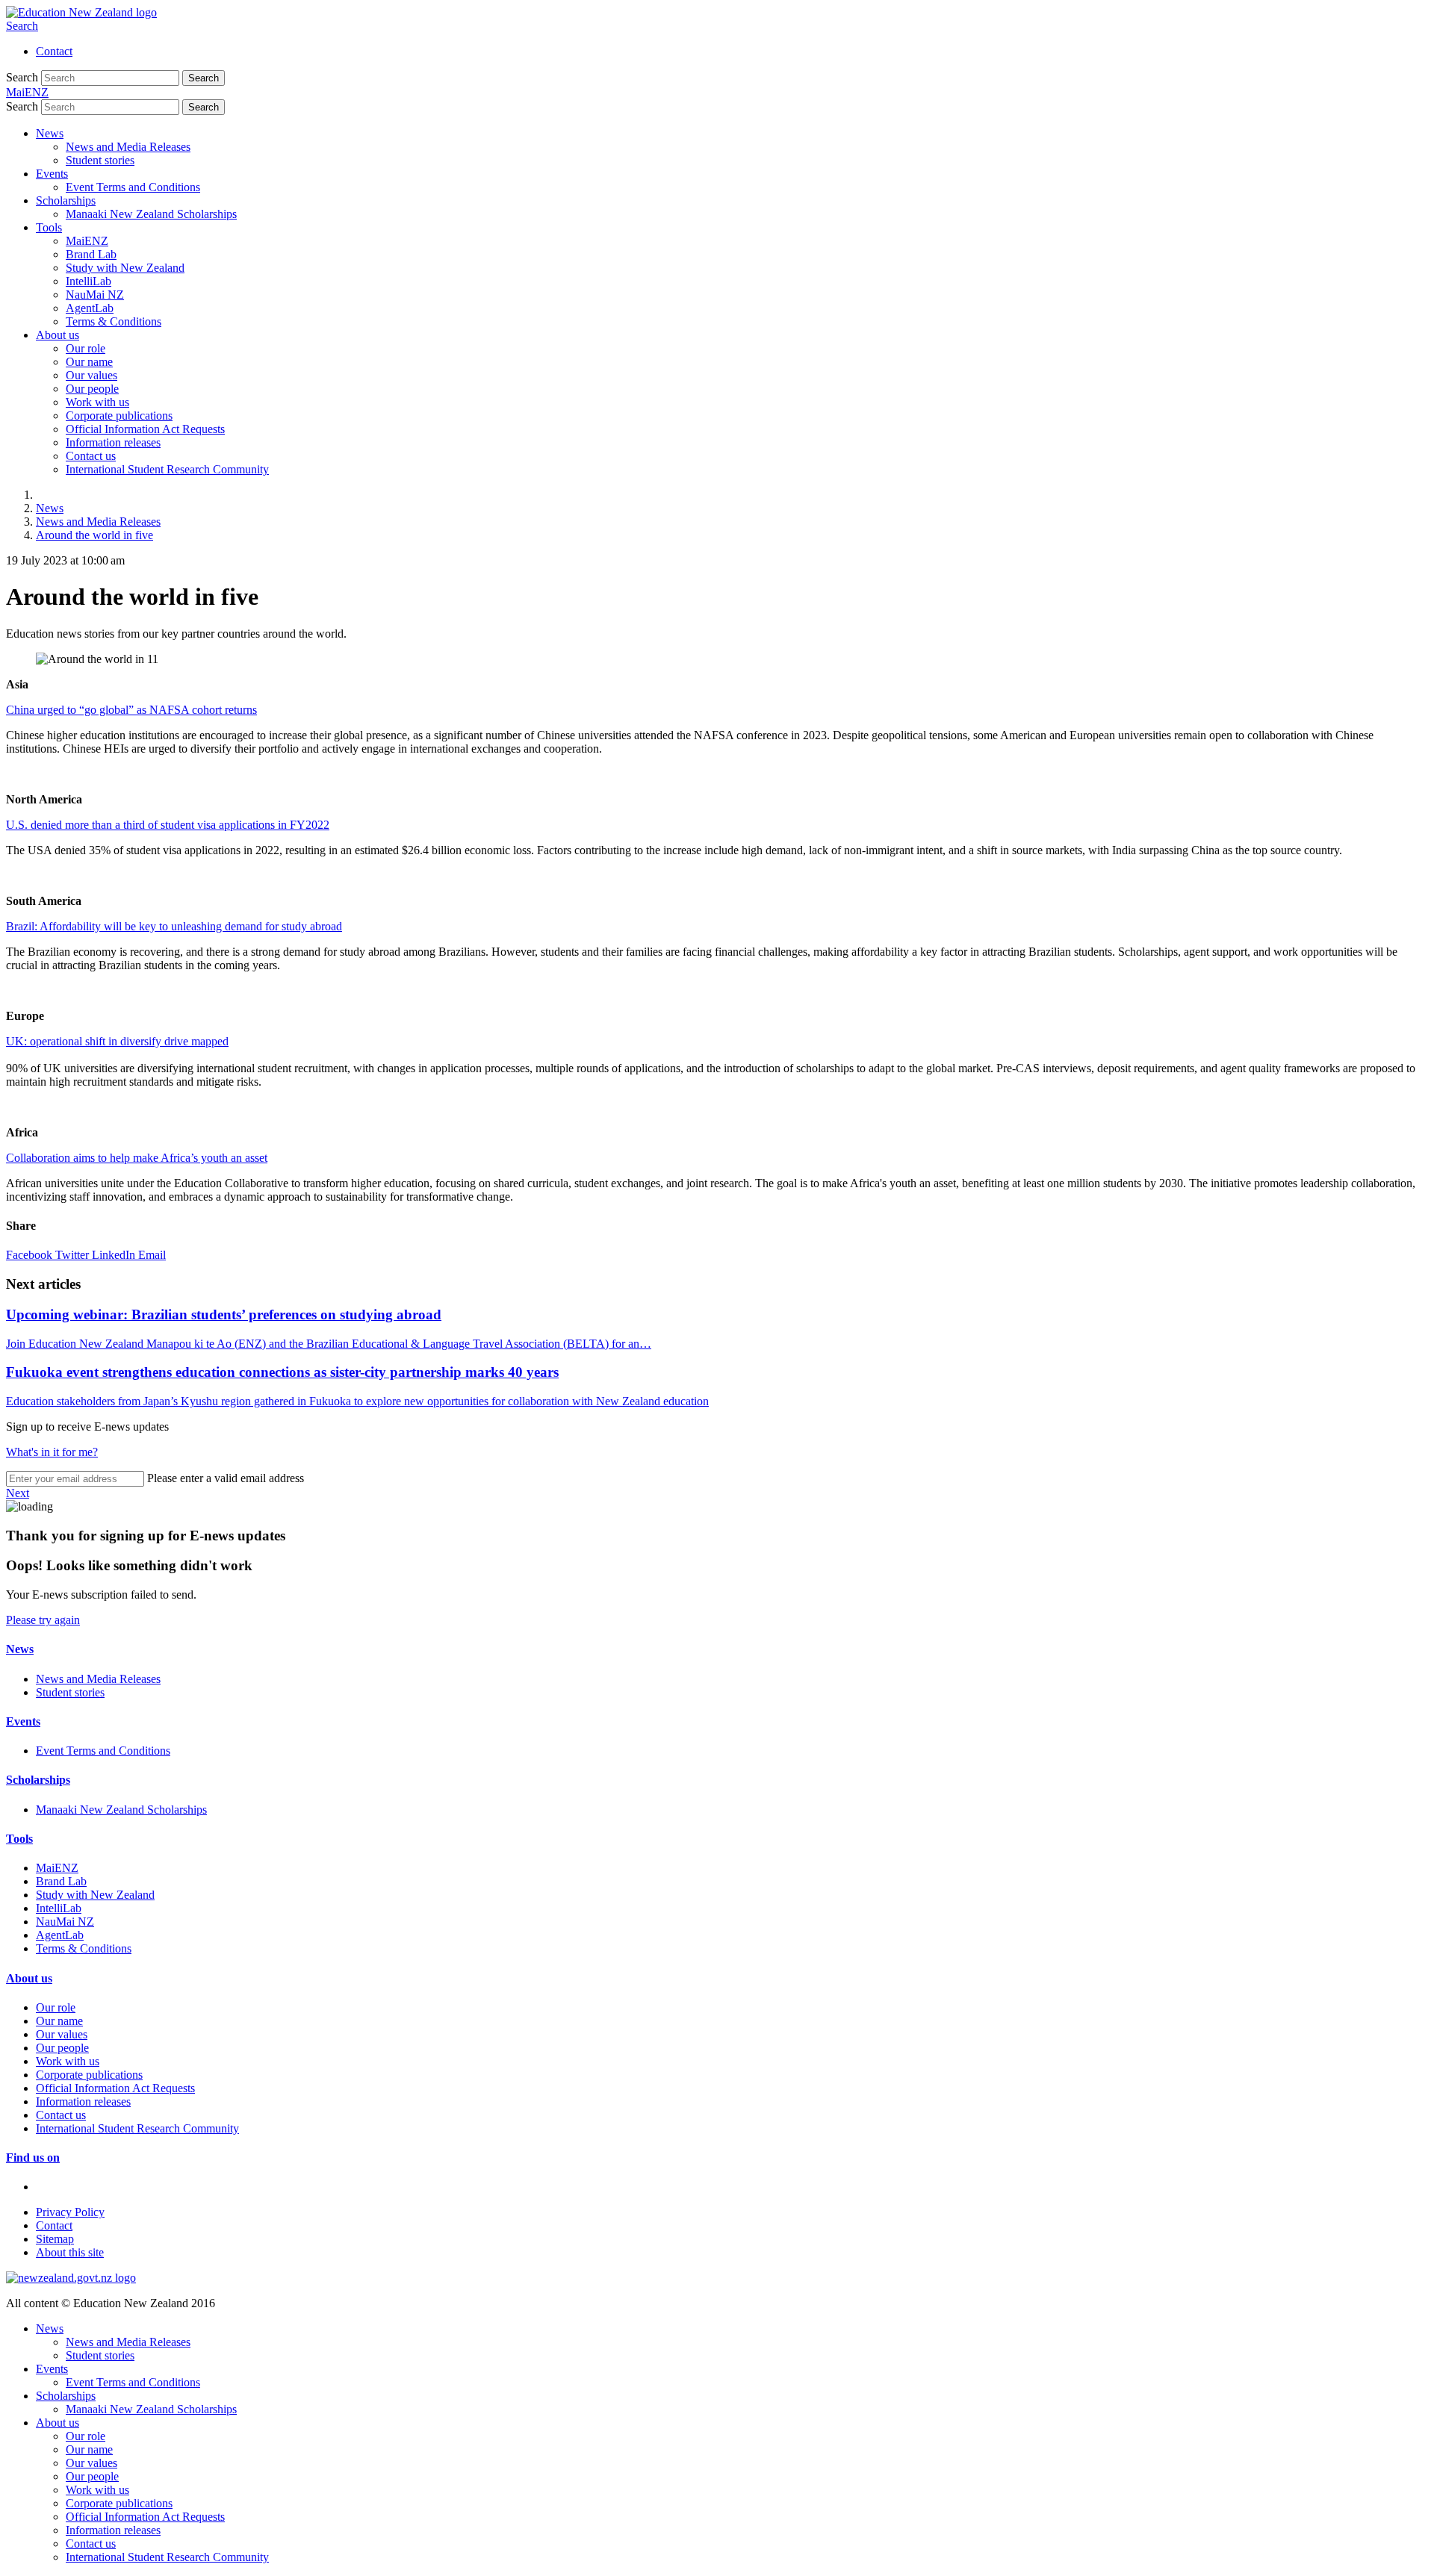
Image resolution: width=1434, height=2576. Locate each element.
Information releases (113, 442)
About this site (70, 2252)
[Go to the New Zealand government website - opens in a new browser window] (71, 2278)
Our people (92, 389)
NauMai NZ (95, 295)
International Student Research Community (167, 469)
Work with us (97, 402)
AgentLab (90, 308)
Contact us (91, 456)
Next (18, 1493)
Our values (91, 375)
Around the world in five (94, 535)
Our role (86, 348)
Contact (54, 51)
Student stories (100, 160)
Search (22, 26)
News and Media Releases (128, 147)
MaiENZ (87, 241)
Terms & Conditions (114, 321)
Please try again (43, 1620)
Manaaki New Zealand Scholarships (151, 214)
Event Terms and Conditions (133, 187)
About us (58, 335)
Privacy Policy (70, 2212)
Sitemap (55, 2239)
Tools (49, 227)
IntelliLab (89, 281)
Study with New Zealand (125, 268)
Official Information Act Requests (145, 429)
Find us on (33, 2157)
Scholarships (66, 200)
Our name (89, 362)
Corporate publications (119, 416)
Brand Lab (91, 254)
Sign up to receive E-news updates (87, 1427)
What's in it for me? (52, 1452)
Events (52, 174)
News (50, 133)
